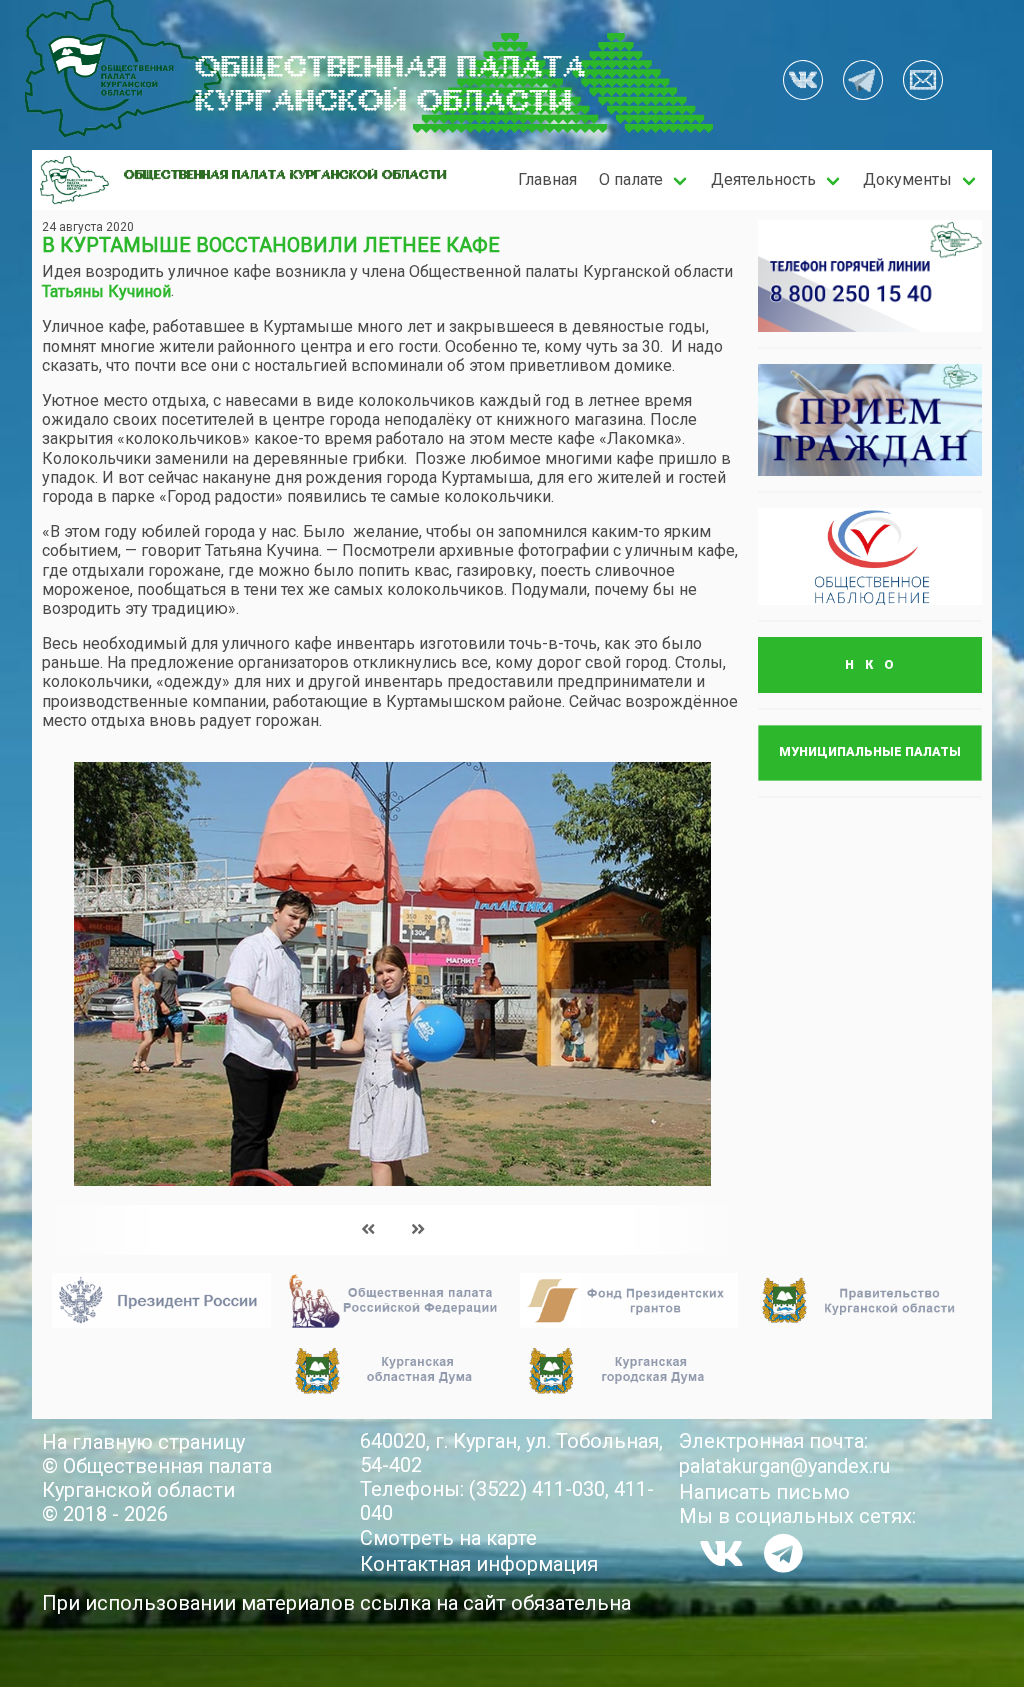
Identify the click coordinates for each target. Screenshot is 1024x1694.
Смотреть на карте (448, 1538)
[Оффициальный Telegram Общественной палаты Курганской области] (863, 82)
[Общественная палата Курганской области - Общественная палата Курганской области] (74, 180)
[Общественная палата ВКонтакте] (803, 82)
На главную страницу (143, 1442)
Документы (907, 179)
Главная (547, 179)
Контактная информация (479, 1564)
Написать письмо (764, 1492)
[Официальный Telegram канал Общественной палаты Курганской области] (783, 1553)
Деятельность (763, 179)
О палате (631, 179)
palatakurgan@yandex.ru (784, 1466)
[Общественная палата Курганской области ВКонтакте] (721, 1553)
